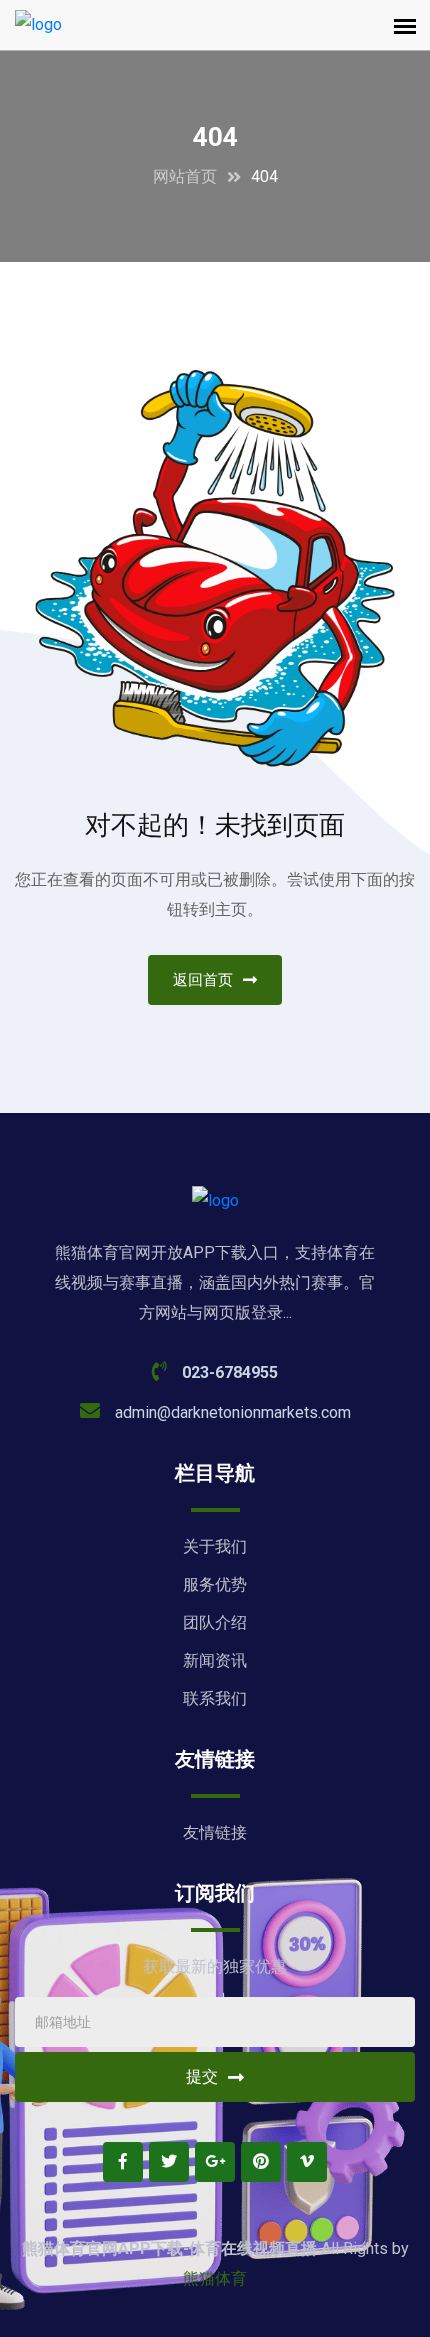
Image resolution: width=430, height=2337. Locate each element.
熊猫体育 (215, 2278)
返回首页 (203, 980)
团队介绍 (215, 1622)
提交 (202, 2076)
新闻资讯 (215, 1660)
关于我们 (215, 1546)
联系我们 (215, 1698)
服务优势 (215, 1584)
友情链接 (215, 1832)
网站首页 (185, 176)
